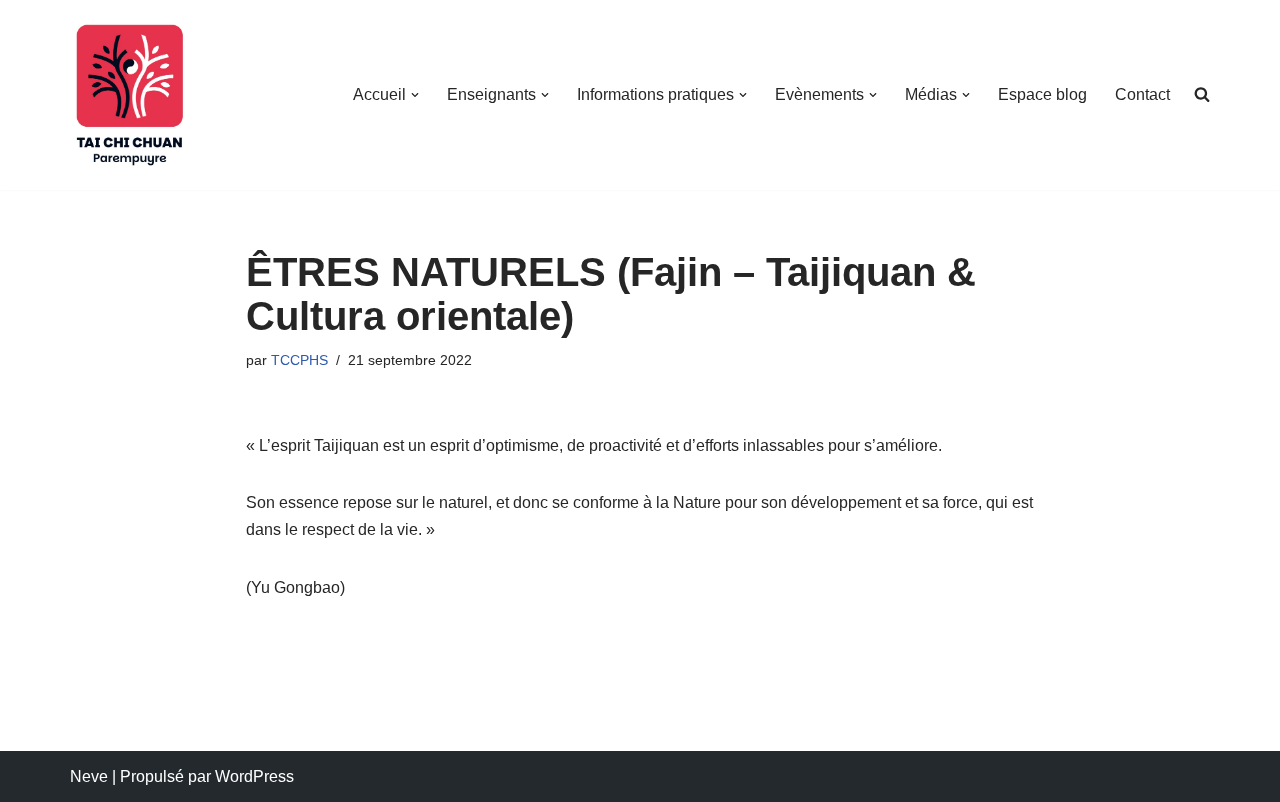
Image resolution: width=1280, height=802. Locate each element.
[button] (415, 95)
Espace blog (1042, 94)
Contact (1142, 94)
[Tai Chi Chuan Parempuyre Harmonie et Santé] (130, 95)
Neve (89, 776)
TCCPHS (299, 360)
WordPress (254, 776)
